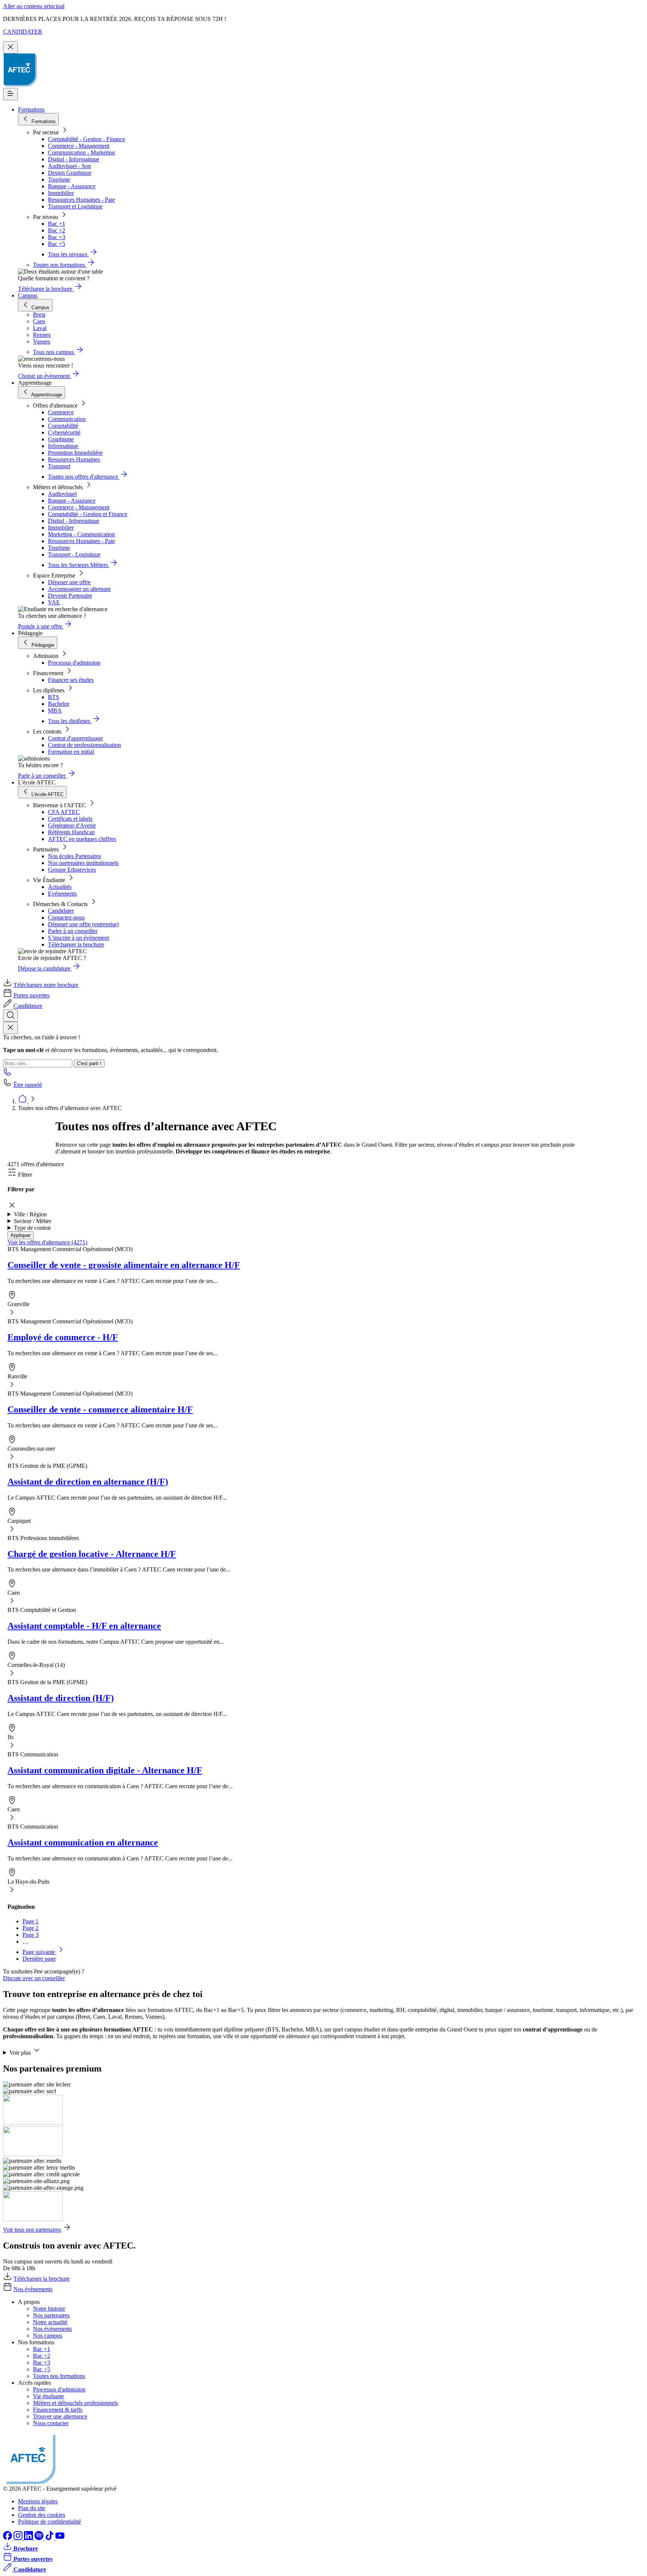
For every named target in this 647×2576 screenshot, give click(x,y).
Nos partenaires (51, 2315)
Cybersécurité (64, 432)
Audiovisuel (62, 494)
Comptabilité (63, 426)
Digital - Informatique (74, 159)
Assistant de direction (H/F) (61, 1698)
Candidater (61, 911)
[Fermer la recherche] (10, 1028)
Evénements (62, 894)
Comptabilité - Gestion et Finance (88, 514)
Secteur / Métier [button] (33, 1221)
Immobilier (61, 193)
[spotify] (40, 2538)
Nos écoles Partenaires (75, 856)
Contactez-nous (66, 917)
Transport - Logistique (74, 554)
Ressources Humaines (74, 459)
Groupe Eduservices (72, 870)
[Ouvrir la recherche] (10, 1016)
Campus (28, 295)
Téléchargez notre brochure (46, 985)
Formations (31, 109)
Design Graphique (70, 173)
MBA (55, 711)
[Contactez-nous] (7, 1074)
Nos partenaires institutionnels (83, 863)
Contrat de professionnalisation (84, 745)
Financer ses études (71, 680)
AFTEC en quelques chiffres (82, 839)
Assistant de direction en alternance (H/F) (88, 1482)
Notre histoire (49, 2309)
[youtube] (60, 2538)
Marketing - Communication (81, 534)
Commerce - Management (79, 146)
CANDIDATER (23, 32)
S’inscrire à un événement (78, 938)
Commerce (61, 412)
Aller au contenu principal (34, 6)
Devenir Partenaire (70, 596)
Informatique (63, 446)
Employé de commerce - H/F (63, 1337)
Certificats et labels (70, 819)
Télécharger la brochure (76, 944)
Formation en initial (71, 752)
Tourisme (59, 179)
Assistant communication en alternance (83, 1842)
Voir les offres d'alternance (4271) (47, 1242)
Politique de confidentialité (49, 2522)
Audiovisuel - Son (69, 166)
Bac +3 (57, 237)
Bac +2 (57, 230)
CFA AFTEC (64, 812)
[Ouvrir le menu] (10, 94)
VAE (54, 602)
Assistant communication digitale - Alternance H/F (105, 1770)
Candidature (28, 1006)
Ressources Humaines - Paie (81, 200)
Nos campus (48, 2336)
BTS (54, 697)
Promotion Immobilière (75, 453)
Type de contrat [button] (32, 1228)
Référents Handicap (71, 832)
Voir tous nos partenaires (32, 2230)
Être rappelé (28, 1085)
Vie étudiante (48, 2396)
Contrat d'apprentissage (75, 738)
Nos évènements (33, 2289)
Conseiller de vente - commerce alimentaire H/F (100, 1409)
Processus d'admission (74, 663)
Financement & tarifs (58, 2410)
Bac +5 (57, 244)
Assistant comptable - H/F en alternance (84, 1626)
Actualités (60, 887)
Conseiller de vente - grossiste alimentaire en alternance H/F (124, 1265)
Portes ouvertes (31, 995)
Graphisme (61, 439)
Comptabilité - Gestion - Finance (86, 139)
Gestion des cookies (42, 2515)
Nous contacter (51, 2423)
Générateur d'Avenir (72, 825)
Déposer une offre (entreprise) (83, 924)
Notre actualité (50, 2322)
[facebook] (8, 2538)
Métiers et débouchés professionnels (75, 2403)
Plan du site (32, 2508)
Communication (67, 419)
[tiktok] (50, 2538)
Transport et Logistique (75, 206)
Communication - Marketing (81, 153)
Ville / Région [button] (30, 1214)
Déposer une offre (69, 582)
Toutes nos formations (59, 2376)
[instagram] (19, 2538)
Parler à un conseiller (73, 931)
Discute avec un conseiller (34, 1978)
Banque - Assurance (72, 186)
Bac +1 (57, 224)
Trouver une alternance (60, 2416)
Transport (59, 466)
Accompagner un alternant (79, 589)
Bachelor (59, 704)
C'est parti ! (89, 1063)
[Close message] (10, 47)
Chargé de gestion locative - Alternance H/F (92, 1554)
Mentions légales (38, 2501)
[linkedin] (29, 2538)
